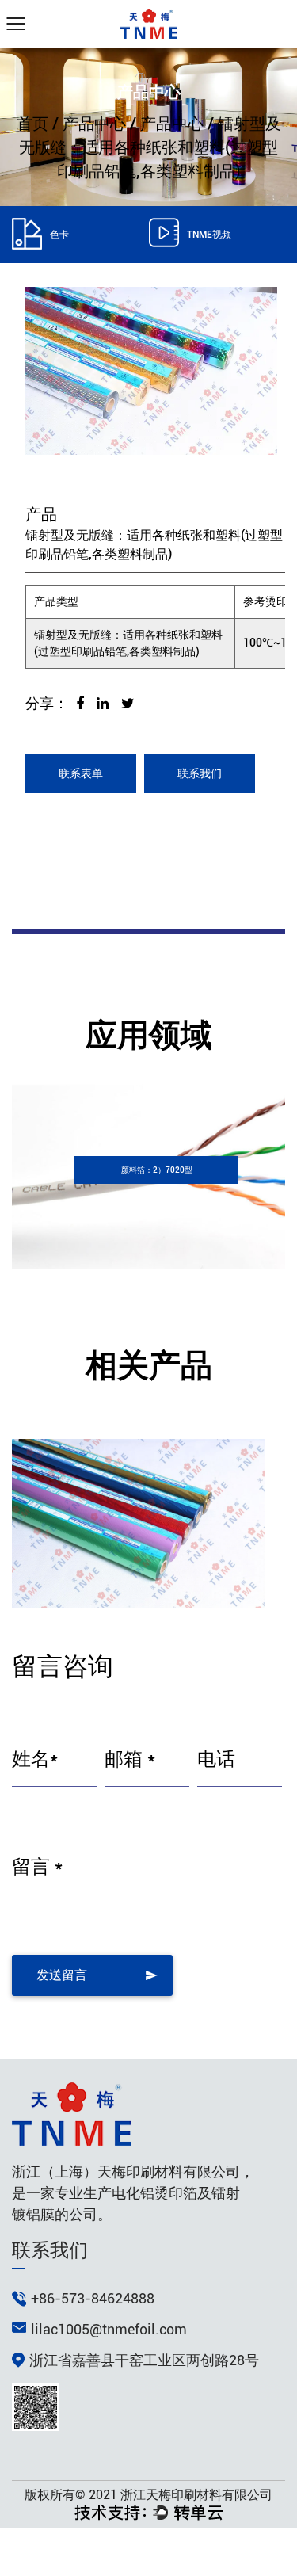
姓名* (35, 1759)
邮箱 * (130, 1759)
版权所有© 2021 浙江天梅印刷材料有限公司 (148, 2495)
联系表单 (81, 773)
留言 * (37, 1867)
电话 (216, 1759)
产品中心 (94, 124)
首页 (32, 124)
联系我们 (200, 773)
